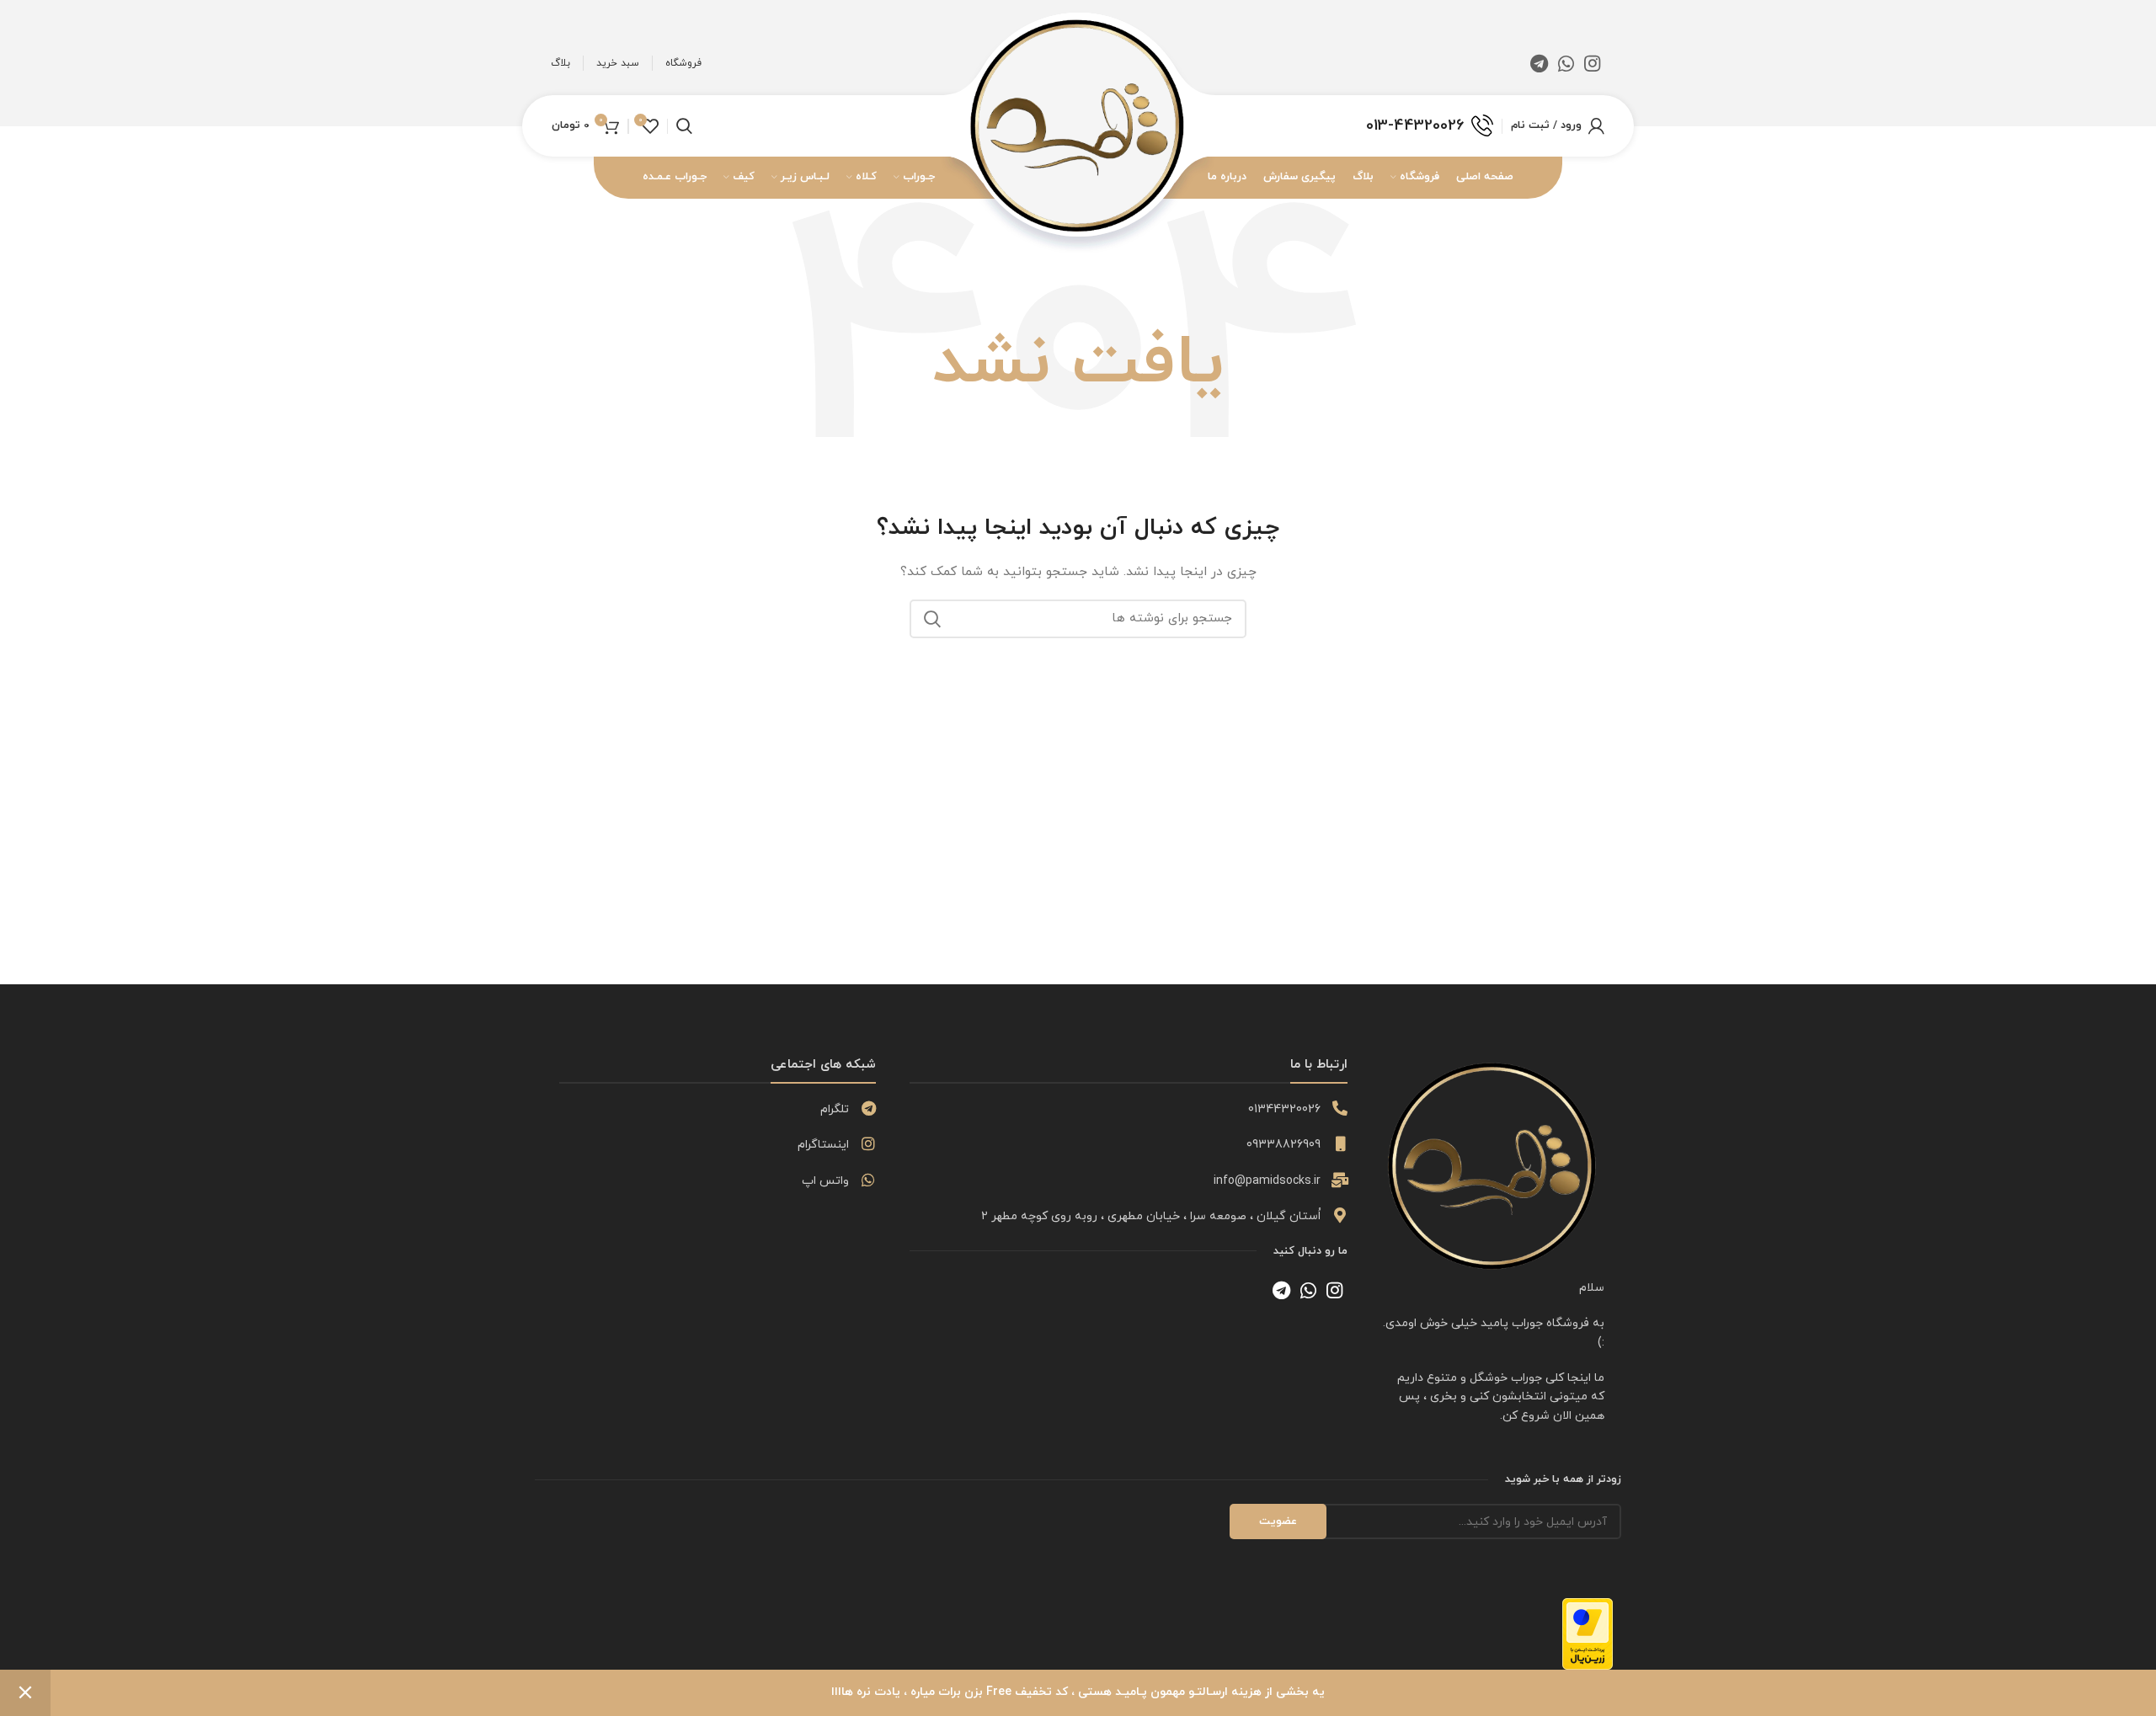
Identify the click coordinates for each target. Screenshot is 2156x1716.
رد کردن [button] (25, 1693)
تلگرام (835, 1109)
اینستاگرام (823, 1145)
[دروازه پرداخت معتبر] (1588, 1633)
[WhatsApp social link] (1566, 63)
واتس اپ (825, 1181)
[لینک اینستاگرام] (1592, 63)
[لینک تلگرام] (1539, 63)
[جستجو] (932, 619)
